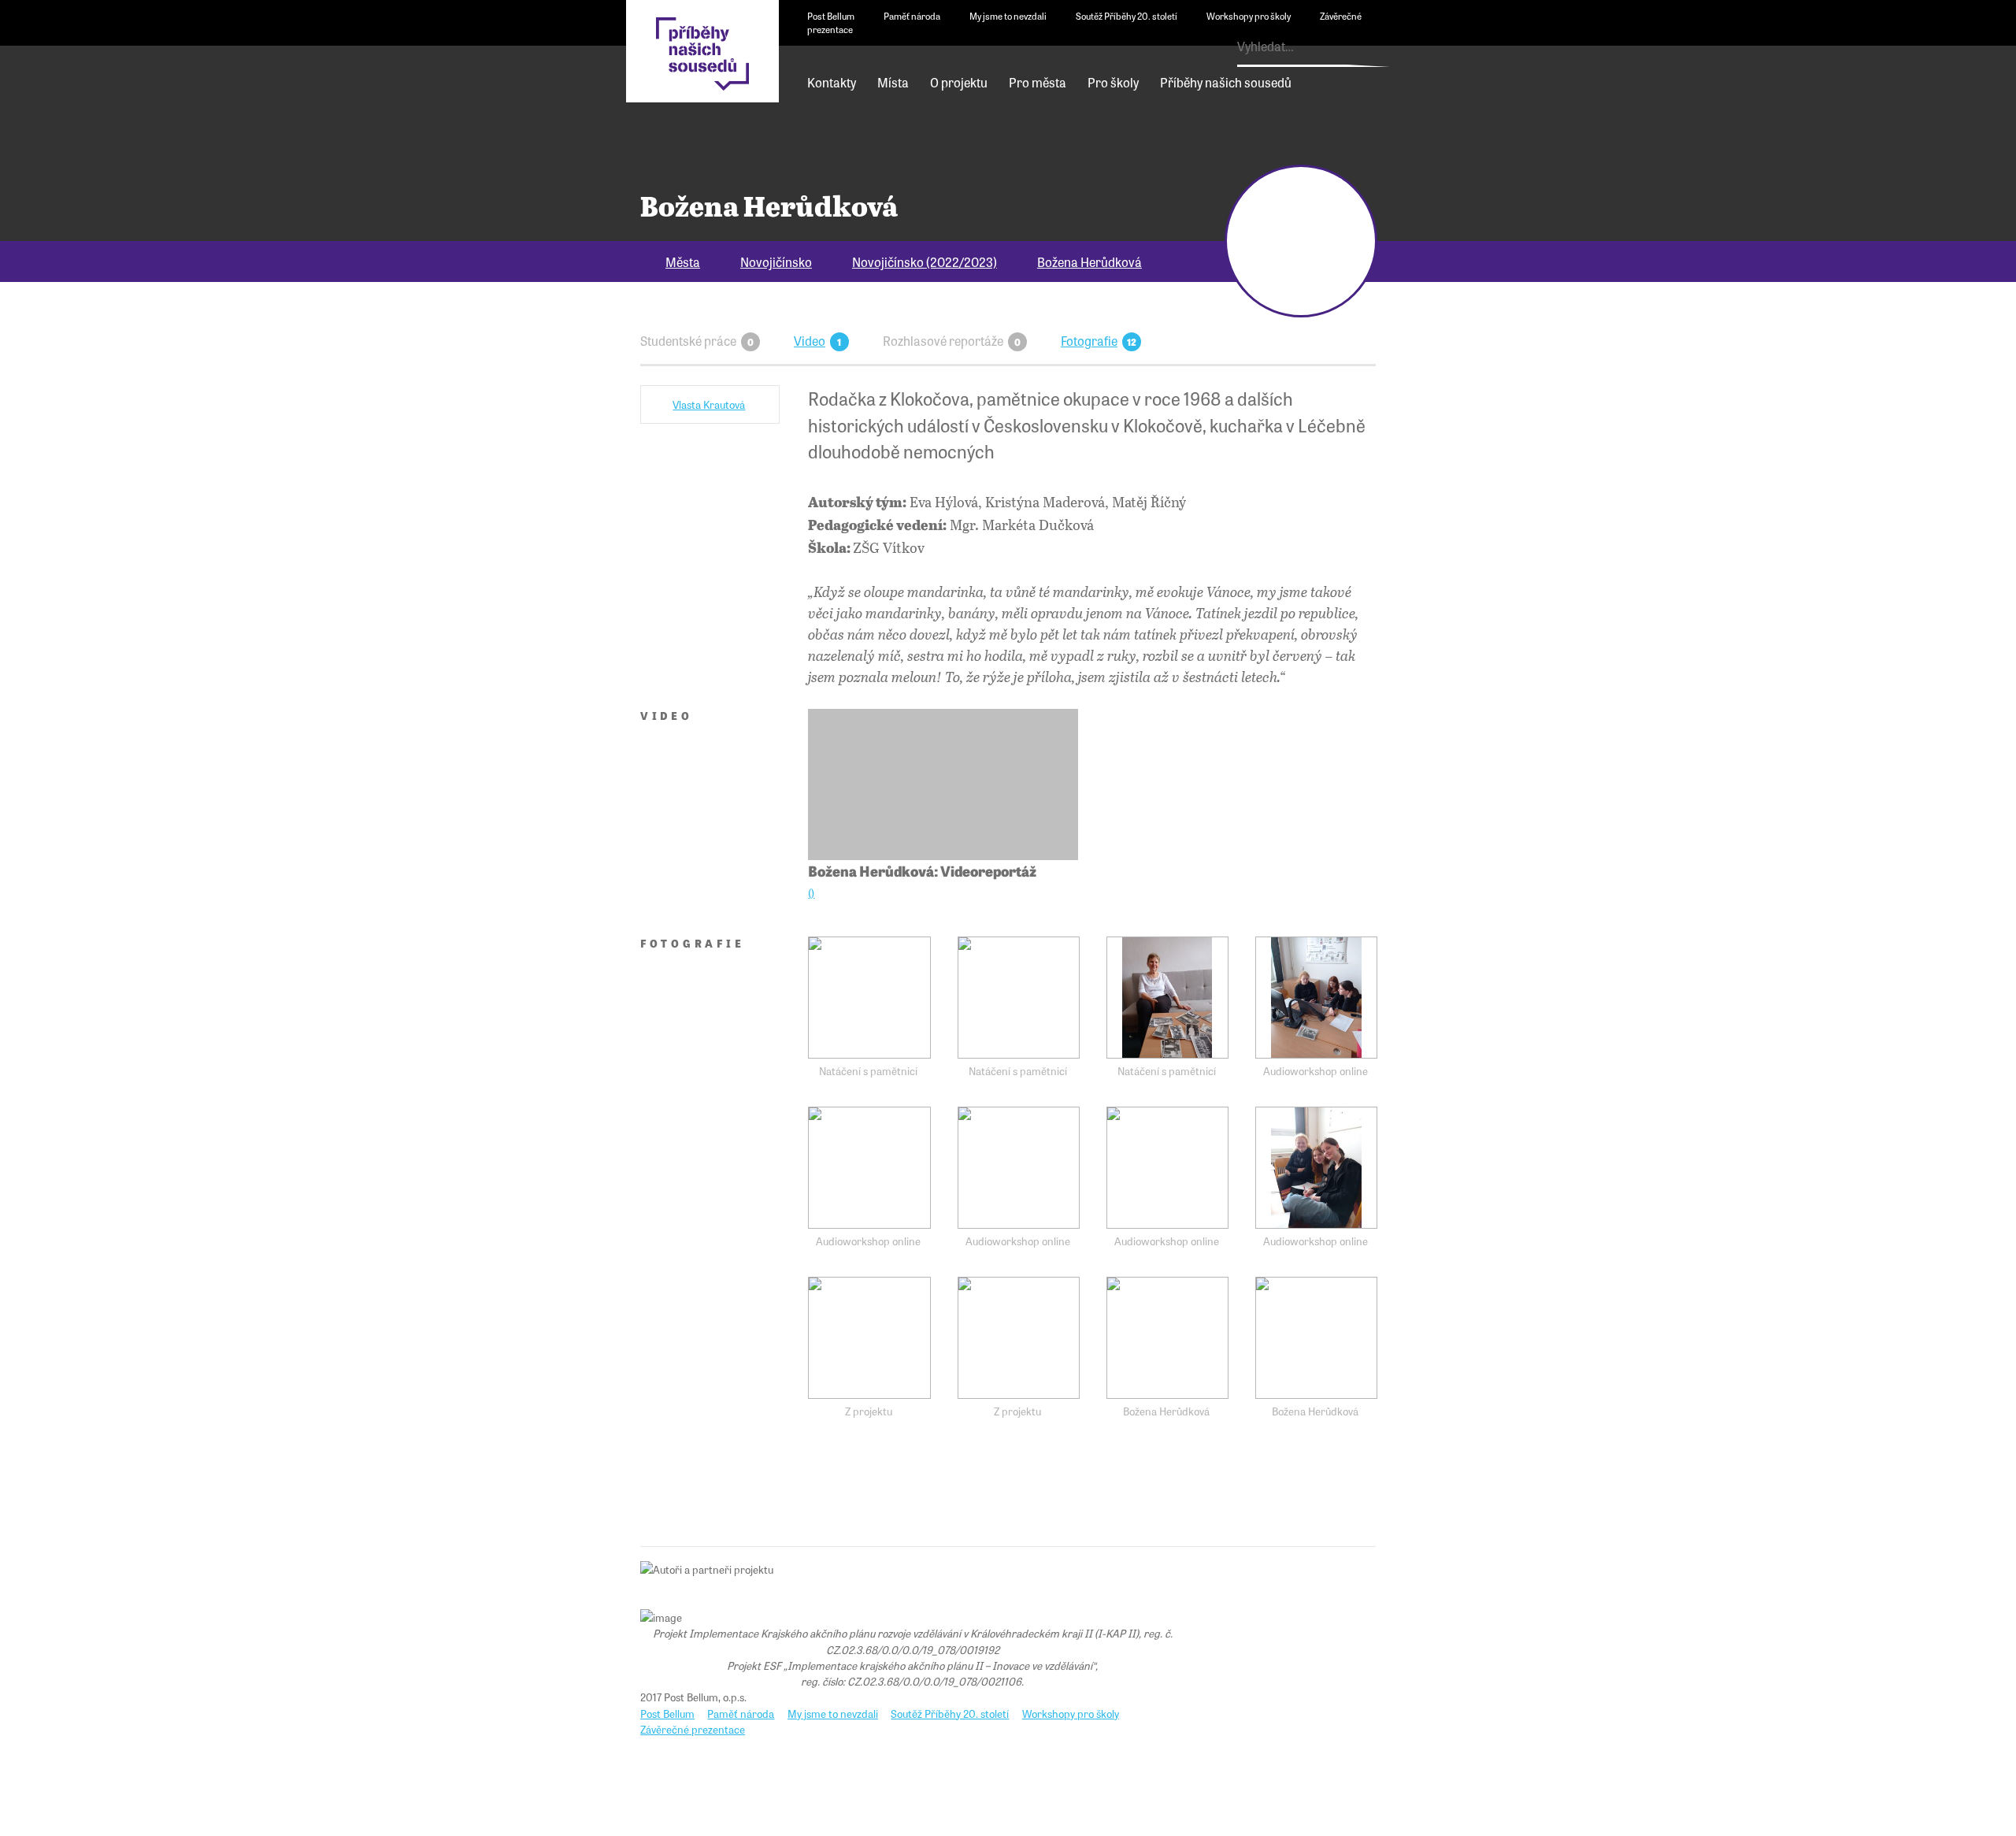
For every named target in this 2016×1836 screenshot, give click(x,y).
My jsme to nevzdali (1008, 16)
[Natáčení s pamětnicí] (869, 998)
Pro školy (1113, 82)
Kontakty (832, 82)
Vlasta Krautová (709, 404)
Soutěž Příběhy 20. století (1127, 16)
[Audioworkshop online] (1316, 998)
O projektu (959, 82)
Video (810, 340)
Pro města (1038, 82)
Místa (893, 82)
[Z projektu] (869, 1338)
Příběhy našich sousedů (1226, 82)
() (811, 893)
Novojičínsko (776, 261)
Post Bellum (831, 16)
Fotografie (1089, 340)
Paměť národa (912, 16)
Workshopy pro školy (1249, 16)
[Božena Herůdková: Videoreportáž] (943, 785)
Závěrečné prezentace (693, 1729)
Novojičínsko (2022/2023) (925, 261)
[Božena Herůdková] (1167, 1338)
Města (683, 261)
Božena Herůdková (1090, 261)
